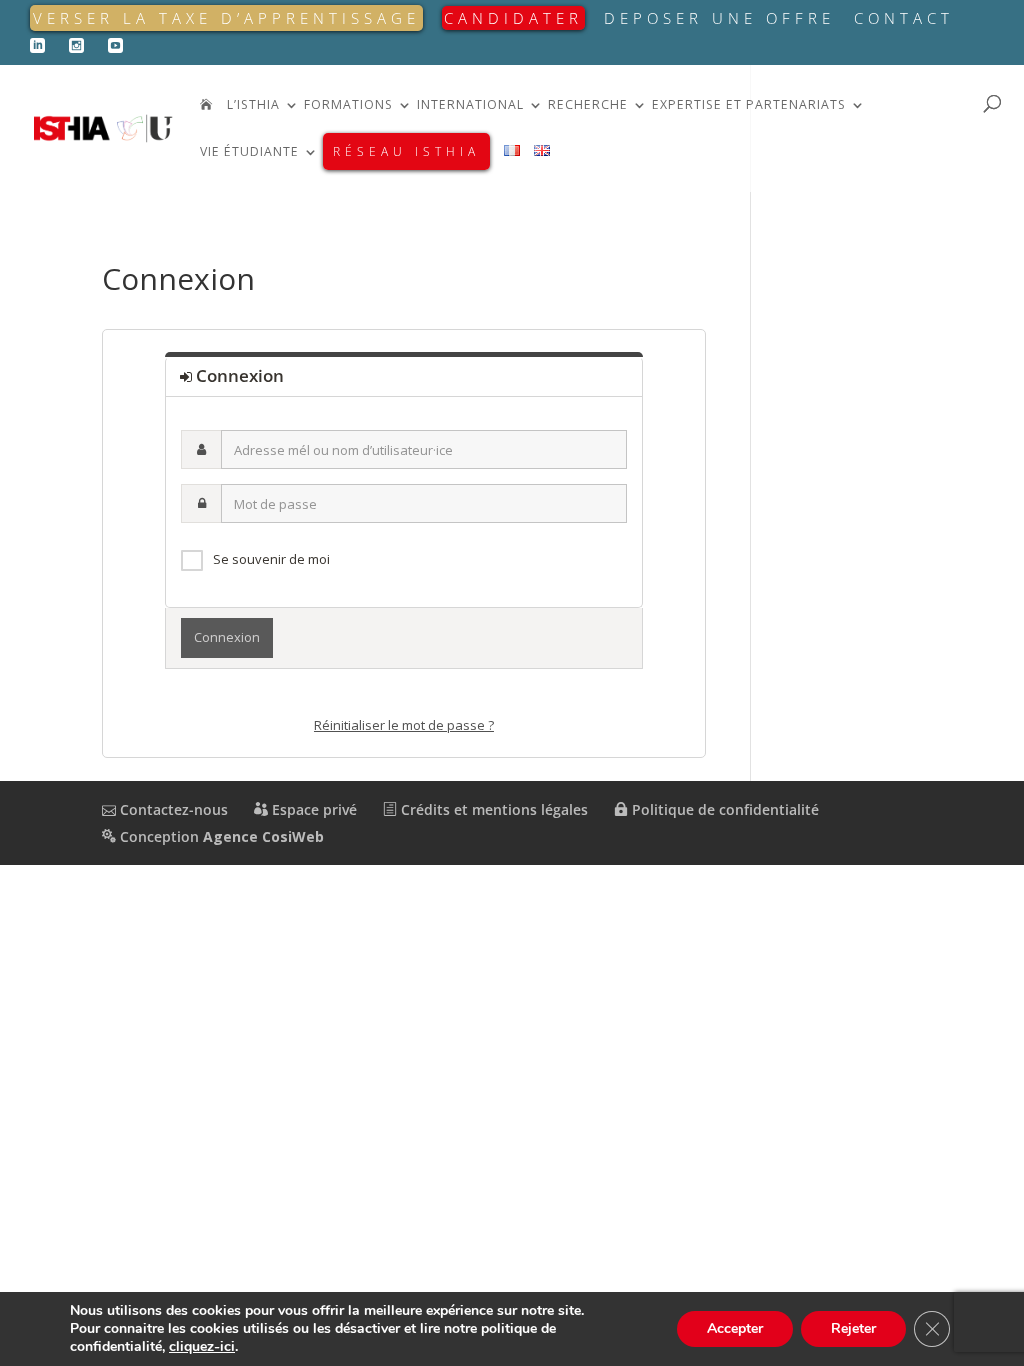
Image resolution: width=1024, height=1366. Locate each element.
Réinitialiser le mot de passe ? (404, 725)
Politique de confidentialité (723, 809)
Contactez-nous (172, 809)
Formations (348, 105)
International (470, 105)
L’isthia (253, 105)
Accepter (735, 1328)
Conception (220, 836)
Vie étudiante (249, 152)
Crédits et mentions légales (492, 809)
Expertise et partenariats (749, 105)
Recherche (588, 105)
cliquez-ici (202, 1347)
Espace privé (312, 809)
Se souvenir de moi (271, 559)
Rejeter (853, 1328)
